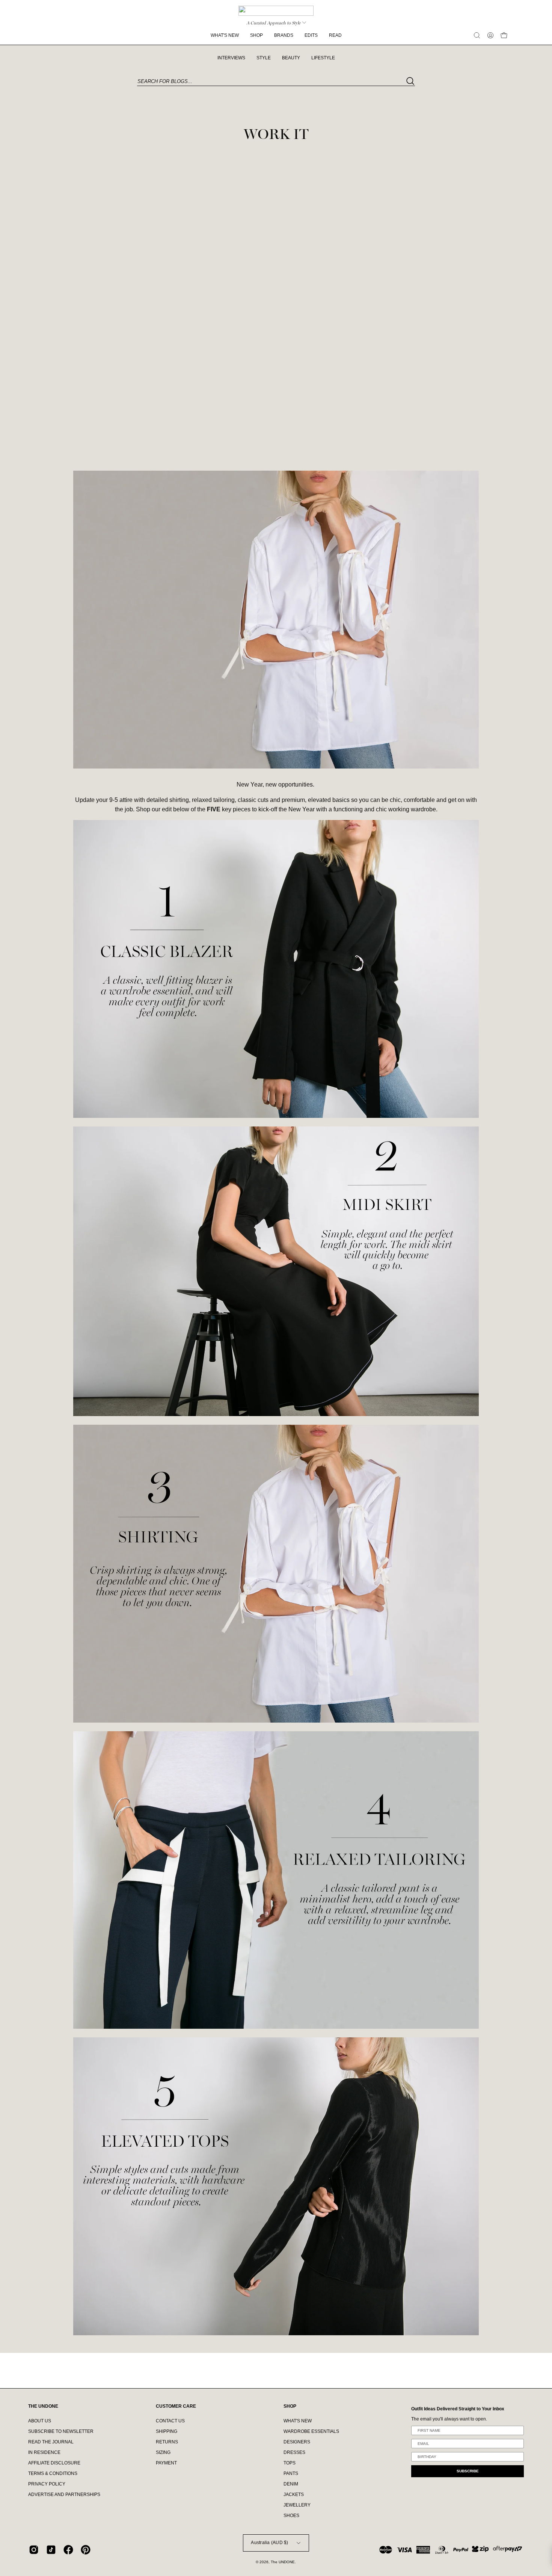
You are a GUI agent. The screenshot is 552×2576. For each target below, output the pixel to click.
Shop (290, 2406)
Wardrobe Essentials (311, 2431)
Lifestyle (323, 58)
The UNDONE (283, 2562)
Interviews (231, 58)
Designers (297, 2442)
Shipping (167, 2431)
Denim (291, 2484)
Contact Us (170, 2421)
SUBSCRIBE (468, 2471)
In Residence (44, 2452)
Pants (291, 2473)
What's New (298, 2421)
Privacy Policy (47, 2484)
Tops (290, 2463)
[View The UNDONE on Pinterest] (86, 2550)
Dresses (294, 2452)
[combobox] (276, 82)
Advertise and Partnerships (64, 2494)
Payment (166, 2463)
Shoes (291, 2516)
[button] (477, 35)
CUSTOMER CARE (176, 2406)
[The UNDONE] (276, 11)
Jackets (294, 2494)
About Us (40, 2421)
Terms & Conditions (53, 2473)
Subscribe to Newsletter (61, 2431)
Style (264, 58)
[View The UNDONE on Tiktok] (51, 2550)
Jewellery (297, 2505)
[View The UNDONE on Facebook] (68, 2550)
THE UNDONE (43, 2406)
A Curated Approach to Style (273, 23)
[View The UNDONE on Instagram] (34, 2550)
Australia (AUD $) (269, 2543)
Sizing (163, 2452)
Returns (167, 2442)
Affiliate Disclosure (54, 2463)
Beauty (291, 58)
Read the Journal (51, 2442)
